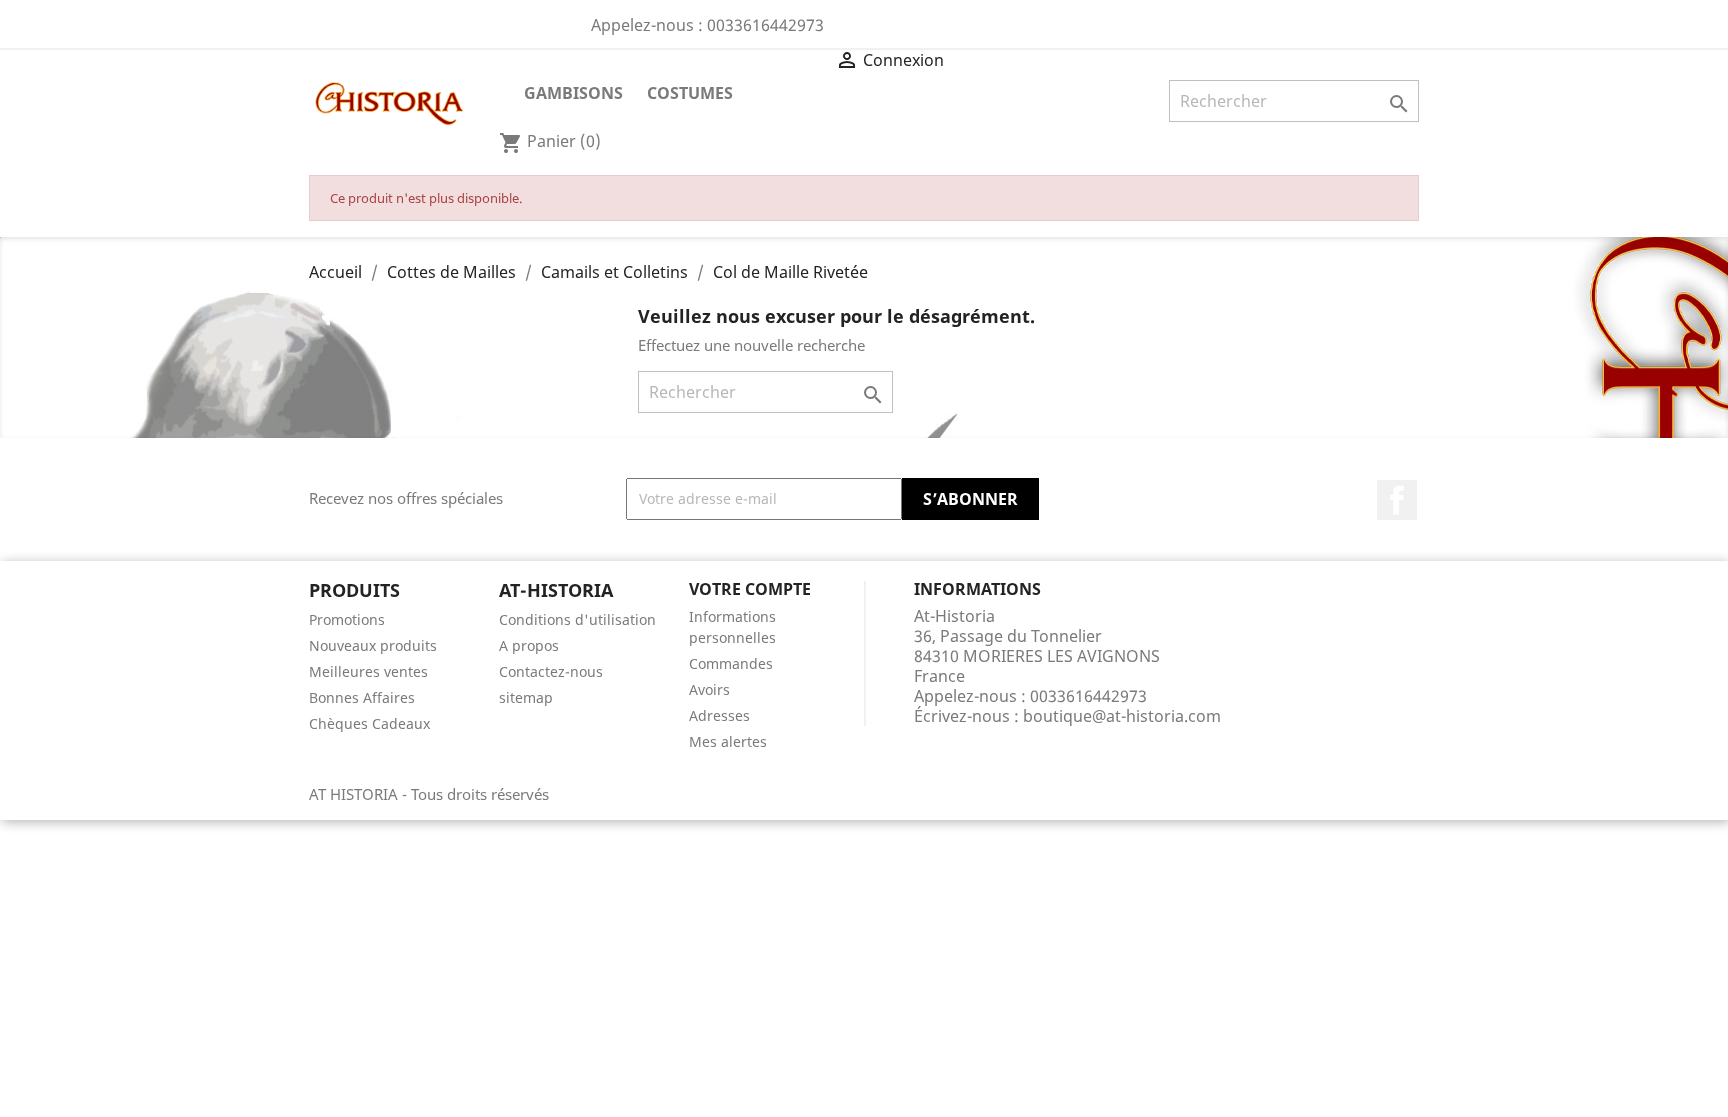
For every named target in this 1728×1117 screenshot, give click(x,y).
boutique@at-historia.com (1122, 716)
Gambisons (573, 93)
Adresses (719, 715)
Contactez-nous (551, 671)
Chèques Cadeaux (369, 723)
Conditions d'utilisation (577, 619)
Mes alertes (728, 741)
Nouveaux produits (373, 645)
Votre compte (750, 589)
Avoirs (709, 689)
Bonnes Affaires (362, 697)
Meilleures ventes (368, 671)
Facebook (1397, 500)
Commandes (731, 663)
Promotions (347, 619)
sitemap (526, 697)
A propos (529, 645)
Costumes (690, 93)
